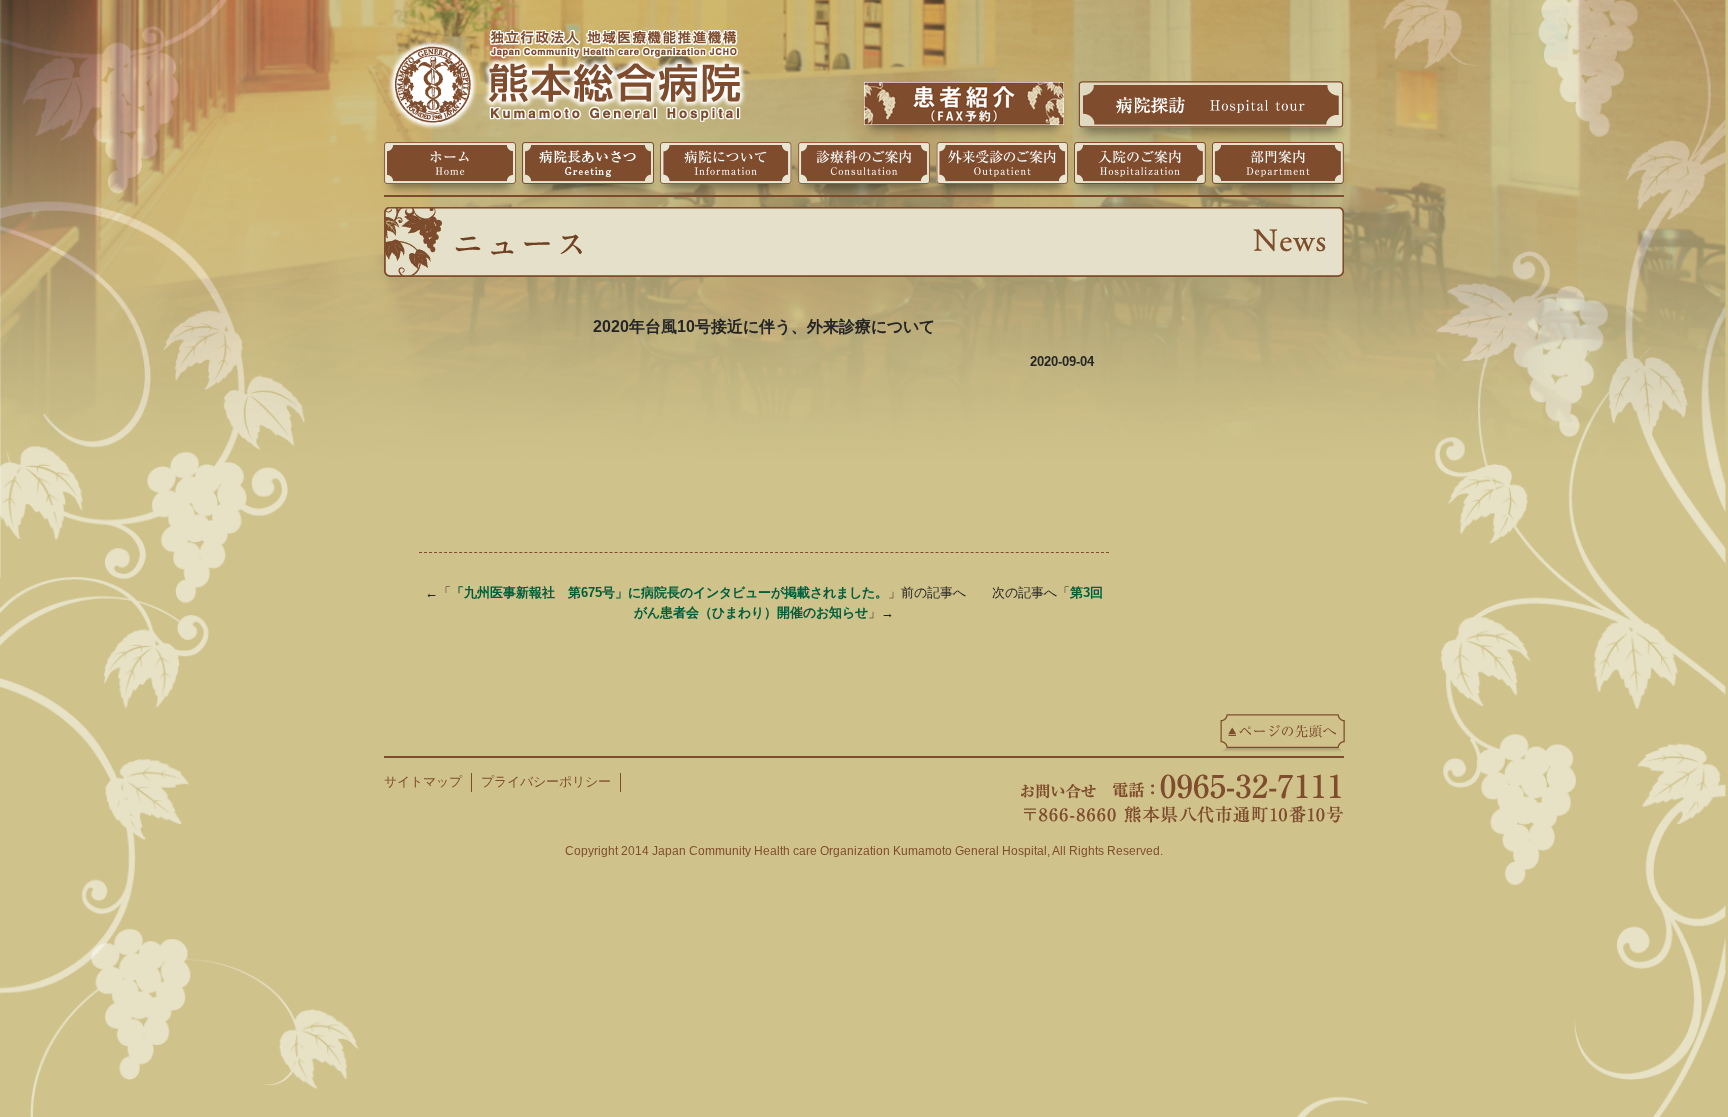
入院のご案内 (1140, 163)
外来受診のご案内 (1002, 163)
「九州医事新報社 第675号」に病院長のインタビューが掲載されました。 (669, 592)
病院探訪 (1211, 104)
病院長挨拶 (588, 163)
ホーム (450, 163)
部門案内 (1278, 163)
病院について (726, 163)
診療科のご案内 (864, 163)
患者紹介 (964, 103)
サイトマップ (423, 781)
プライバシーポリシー (546, 781)
